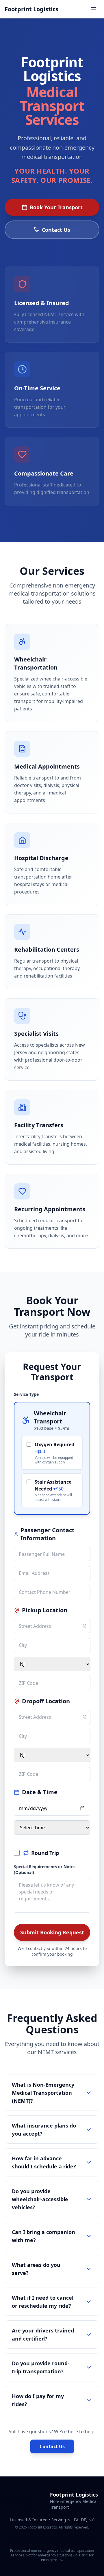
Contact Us (56, 230)
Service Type (26, 1394)
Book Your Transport (56, 207)
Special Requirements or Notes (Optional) (45, 1869)
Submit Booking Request (52, 1932)
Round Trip (45, 1853)
